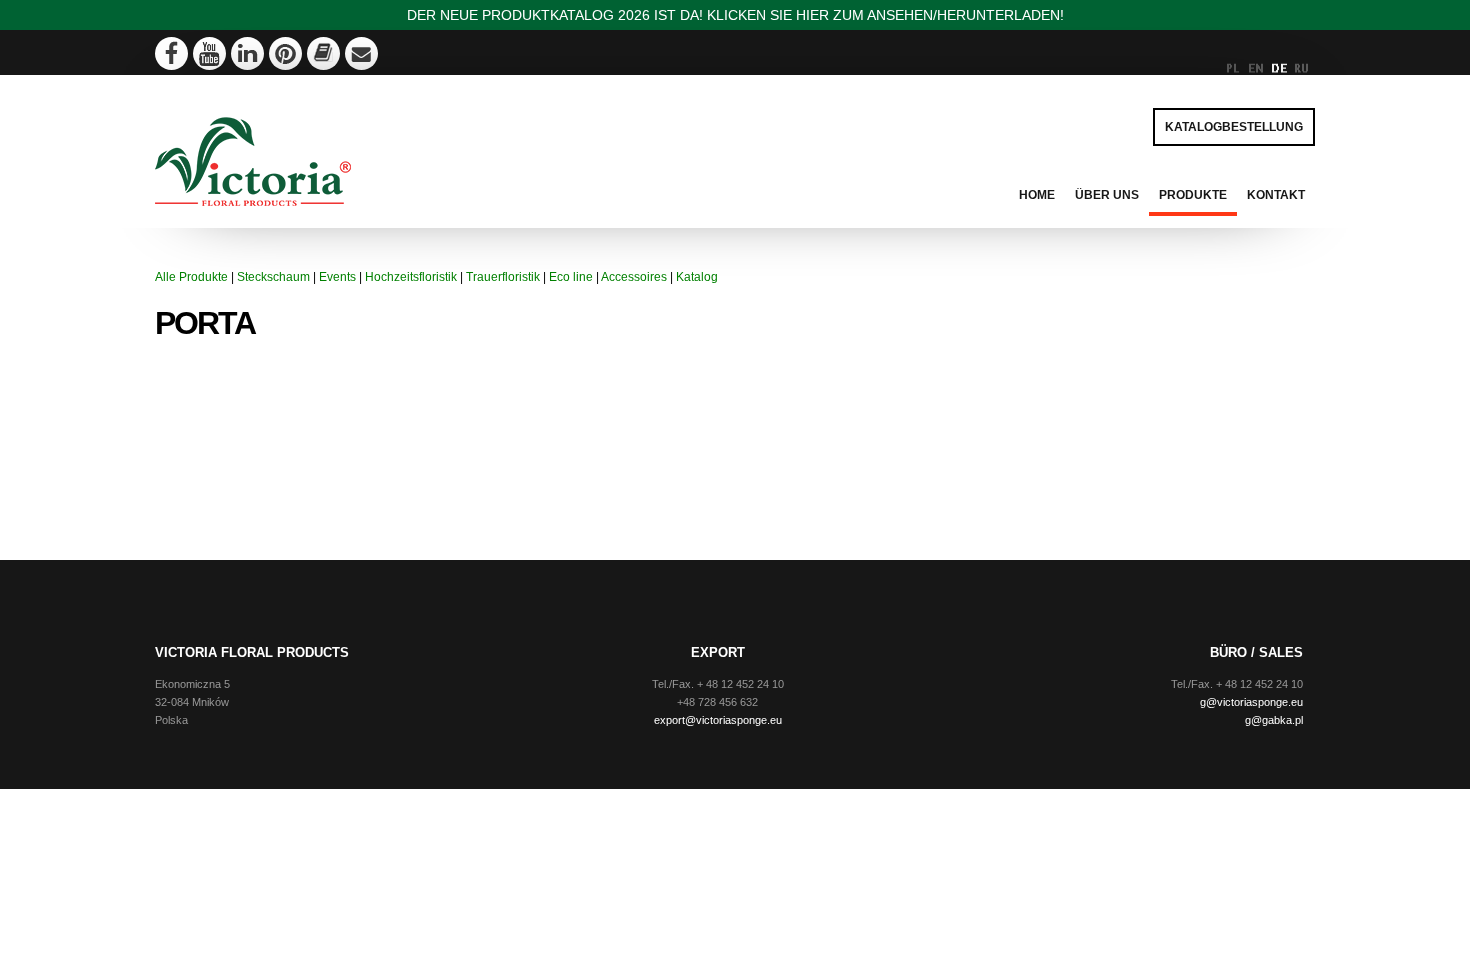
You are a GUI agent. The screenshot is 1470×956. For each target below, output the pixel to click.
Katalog (697, 277)
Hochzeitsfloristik (411, 277)
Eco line (571, 277)
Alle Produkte (191, 277)
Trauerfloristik (503, 277)
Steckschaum (273, 277)
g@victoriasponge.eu (1251, 702)
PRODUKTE (1193, 195)
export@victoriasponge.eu (718, 720)
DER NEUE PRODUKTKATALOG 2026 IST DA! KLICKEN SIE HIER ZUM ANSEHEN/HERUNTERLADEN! (735, 15)
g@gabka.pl (1274, 720)
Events (337, 277)
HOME (1037, 195)
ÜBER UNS (1107, 195)
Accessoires (634, 277)
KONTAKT (1276, 195)
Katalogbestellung (1234, 127)
